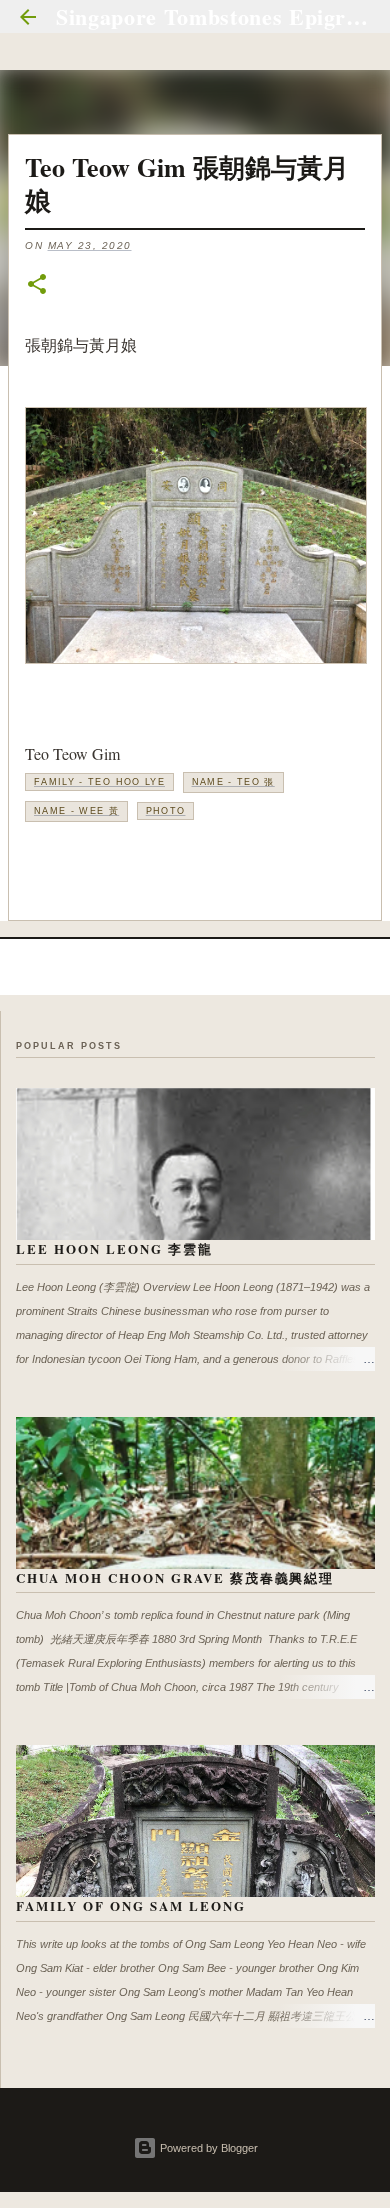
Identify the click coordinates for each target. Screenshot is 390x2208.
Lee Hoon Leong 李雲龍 (114, 1248)
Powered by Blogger (207, 2148)
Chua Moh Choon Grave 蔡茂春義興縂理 (175, 1577)
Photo (166, 811)
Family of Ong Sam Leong (131, 1905)
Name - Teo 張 (233, 782)
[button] (37, 285)
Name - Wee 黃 (76, 811)
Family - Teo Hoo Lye (99, 782)
